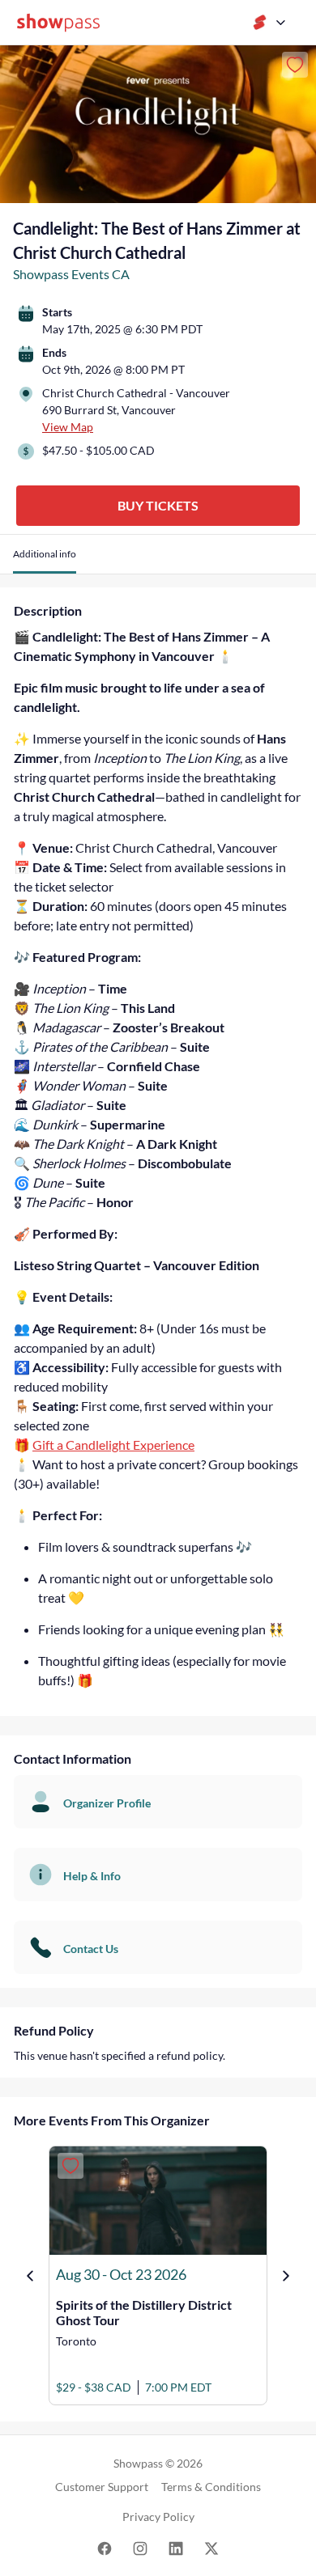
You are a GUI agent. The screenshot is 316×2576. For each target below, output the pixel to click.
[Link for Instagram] (140, 2547)
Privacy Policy (158, 2517)
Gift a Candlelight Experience (113, 1445)
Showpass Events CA (71, 274)
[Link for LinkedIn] (176, 2547)
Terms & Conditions (211, 2487)
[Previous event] (30, 2276)
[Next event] (286, 2276)
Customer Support (102, 2487)
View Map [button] (68, 427)
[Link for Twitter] (211, 2547)
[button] (45, 560)
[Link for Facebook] (105, 2547)
